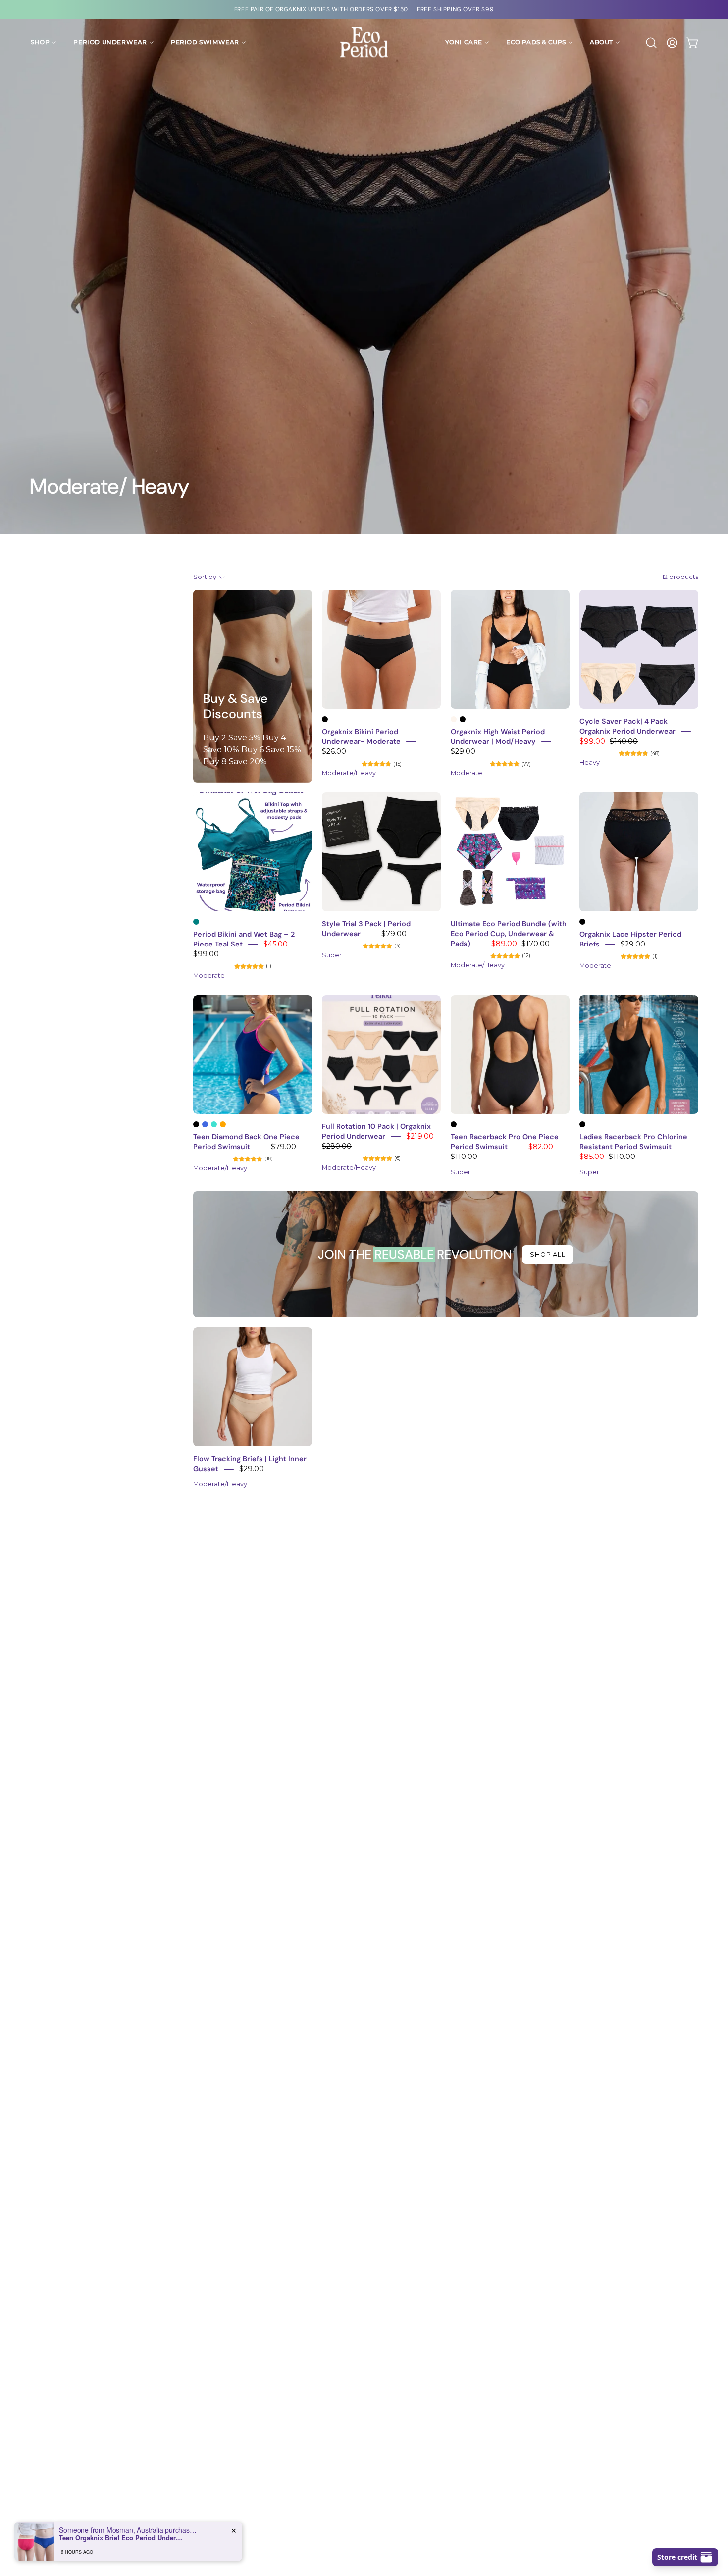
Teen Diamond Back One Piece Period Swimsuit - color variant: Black (196, 1124)
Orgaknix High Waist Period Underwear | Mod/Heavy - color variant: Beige (454, 719)
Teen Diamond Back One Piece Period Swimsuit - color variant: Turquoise (214, 1124)
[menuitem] (44, 42)
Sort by (205, 577)
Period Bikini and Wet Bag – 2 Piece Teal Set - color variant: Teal (196, 922)
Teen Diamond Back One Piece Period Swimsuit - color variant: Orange (223, 1124)
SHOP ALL (548, 1254)
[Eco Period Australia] (364, 42)
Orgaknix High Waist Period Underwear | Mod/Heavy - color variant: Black (463, 719)
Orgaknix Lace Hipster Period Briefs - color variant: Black (582, 922)
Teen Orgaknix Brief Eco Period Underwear (121, 2538)
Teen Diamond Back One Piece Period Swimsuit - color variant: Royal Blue (205, 1124)
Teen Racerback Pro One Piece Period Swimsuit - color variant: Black (454, 1124)
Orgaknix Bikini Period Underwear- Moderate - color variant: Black (325, 719)
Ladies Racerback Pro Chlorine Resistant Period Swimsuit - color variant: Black (582, 1124)
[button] (651, 43)
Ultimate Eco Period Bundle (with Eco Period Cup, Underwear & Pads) (509, 934)
